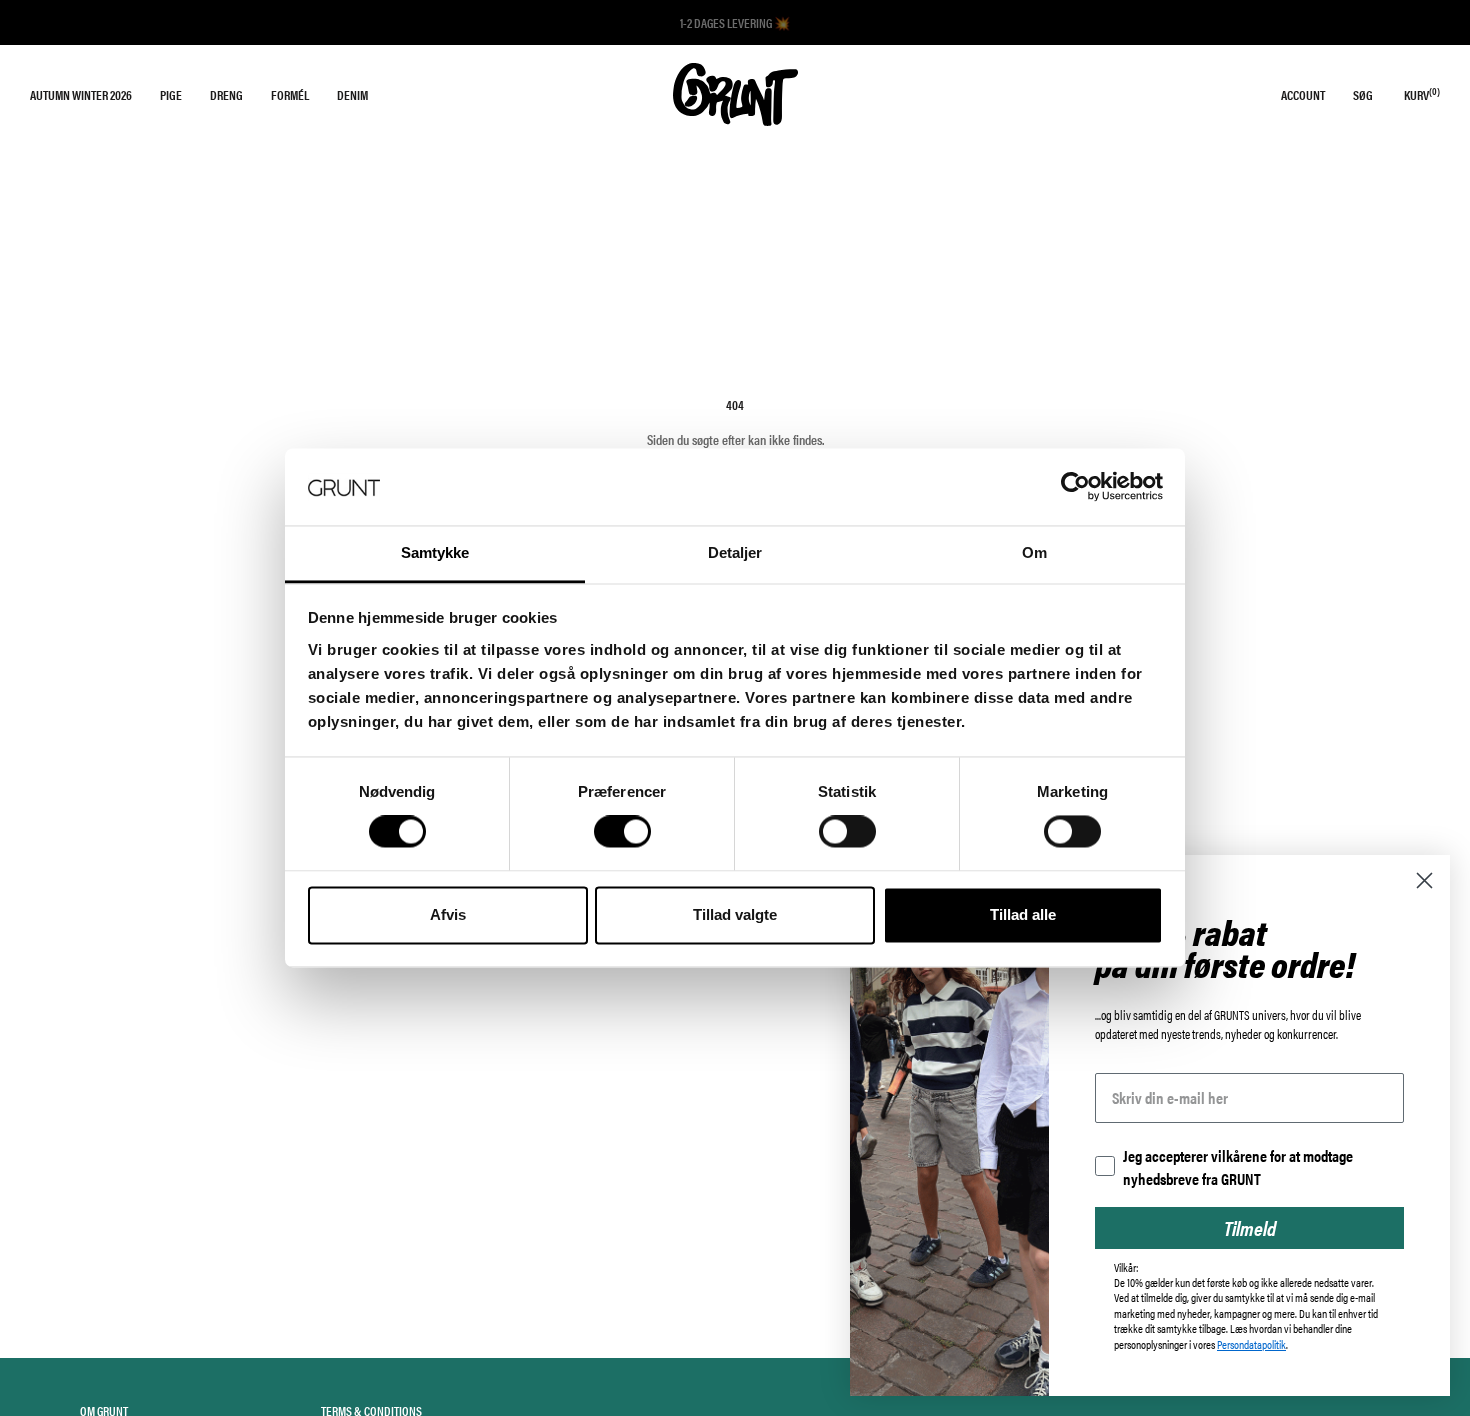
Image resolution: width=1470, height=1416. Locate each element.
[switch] (622, 832)
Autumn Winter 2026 (81, 94)
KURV (1422, 94)
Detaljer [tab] (735, 552)
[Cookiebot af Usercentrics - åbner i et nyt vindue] (1075, 487)
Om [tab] (1034, 552)
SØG (1363, 94)
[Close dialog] (1424, 880)
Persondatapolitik (1251, 1344)
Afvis (448, 914)
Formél (290, 94)
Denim (352, 94)
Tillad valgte (735, 914)
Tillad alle (1023, 914)
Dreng (226, 94)
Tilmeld (1250, 1227)
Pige (171, 94)
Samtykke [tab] (435, 552)
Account (1303, 94)
